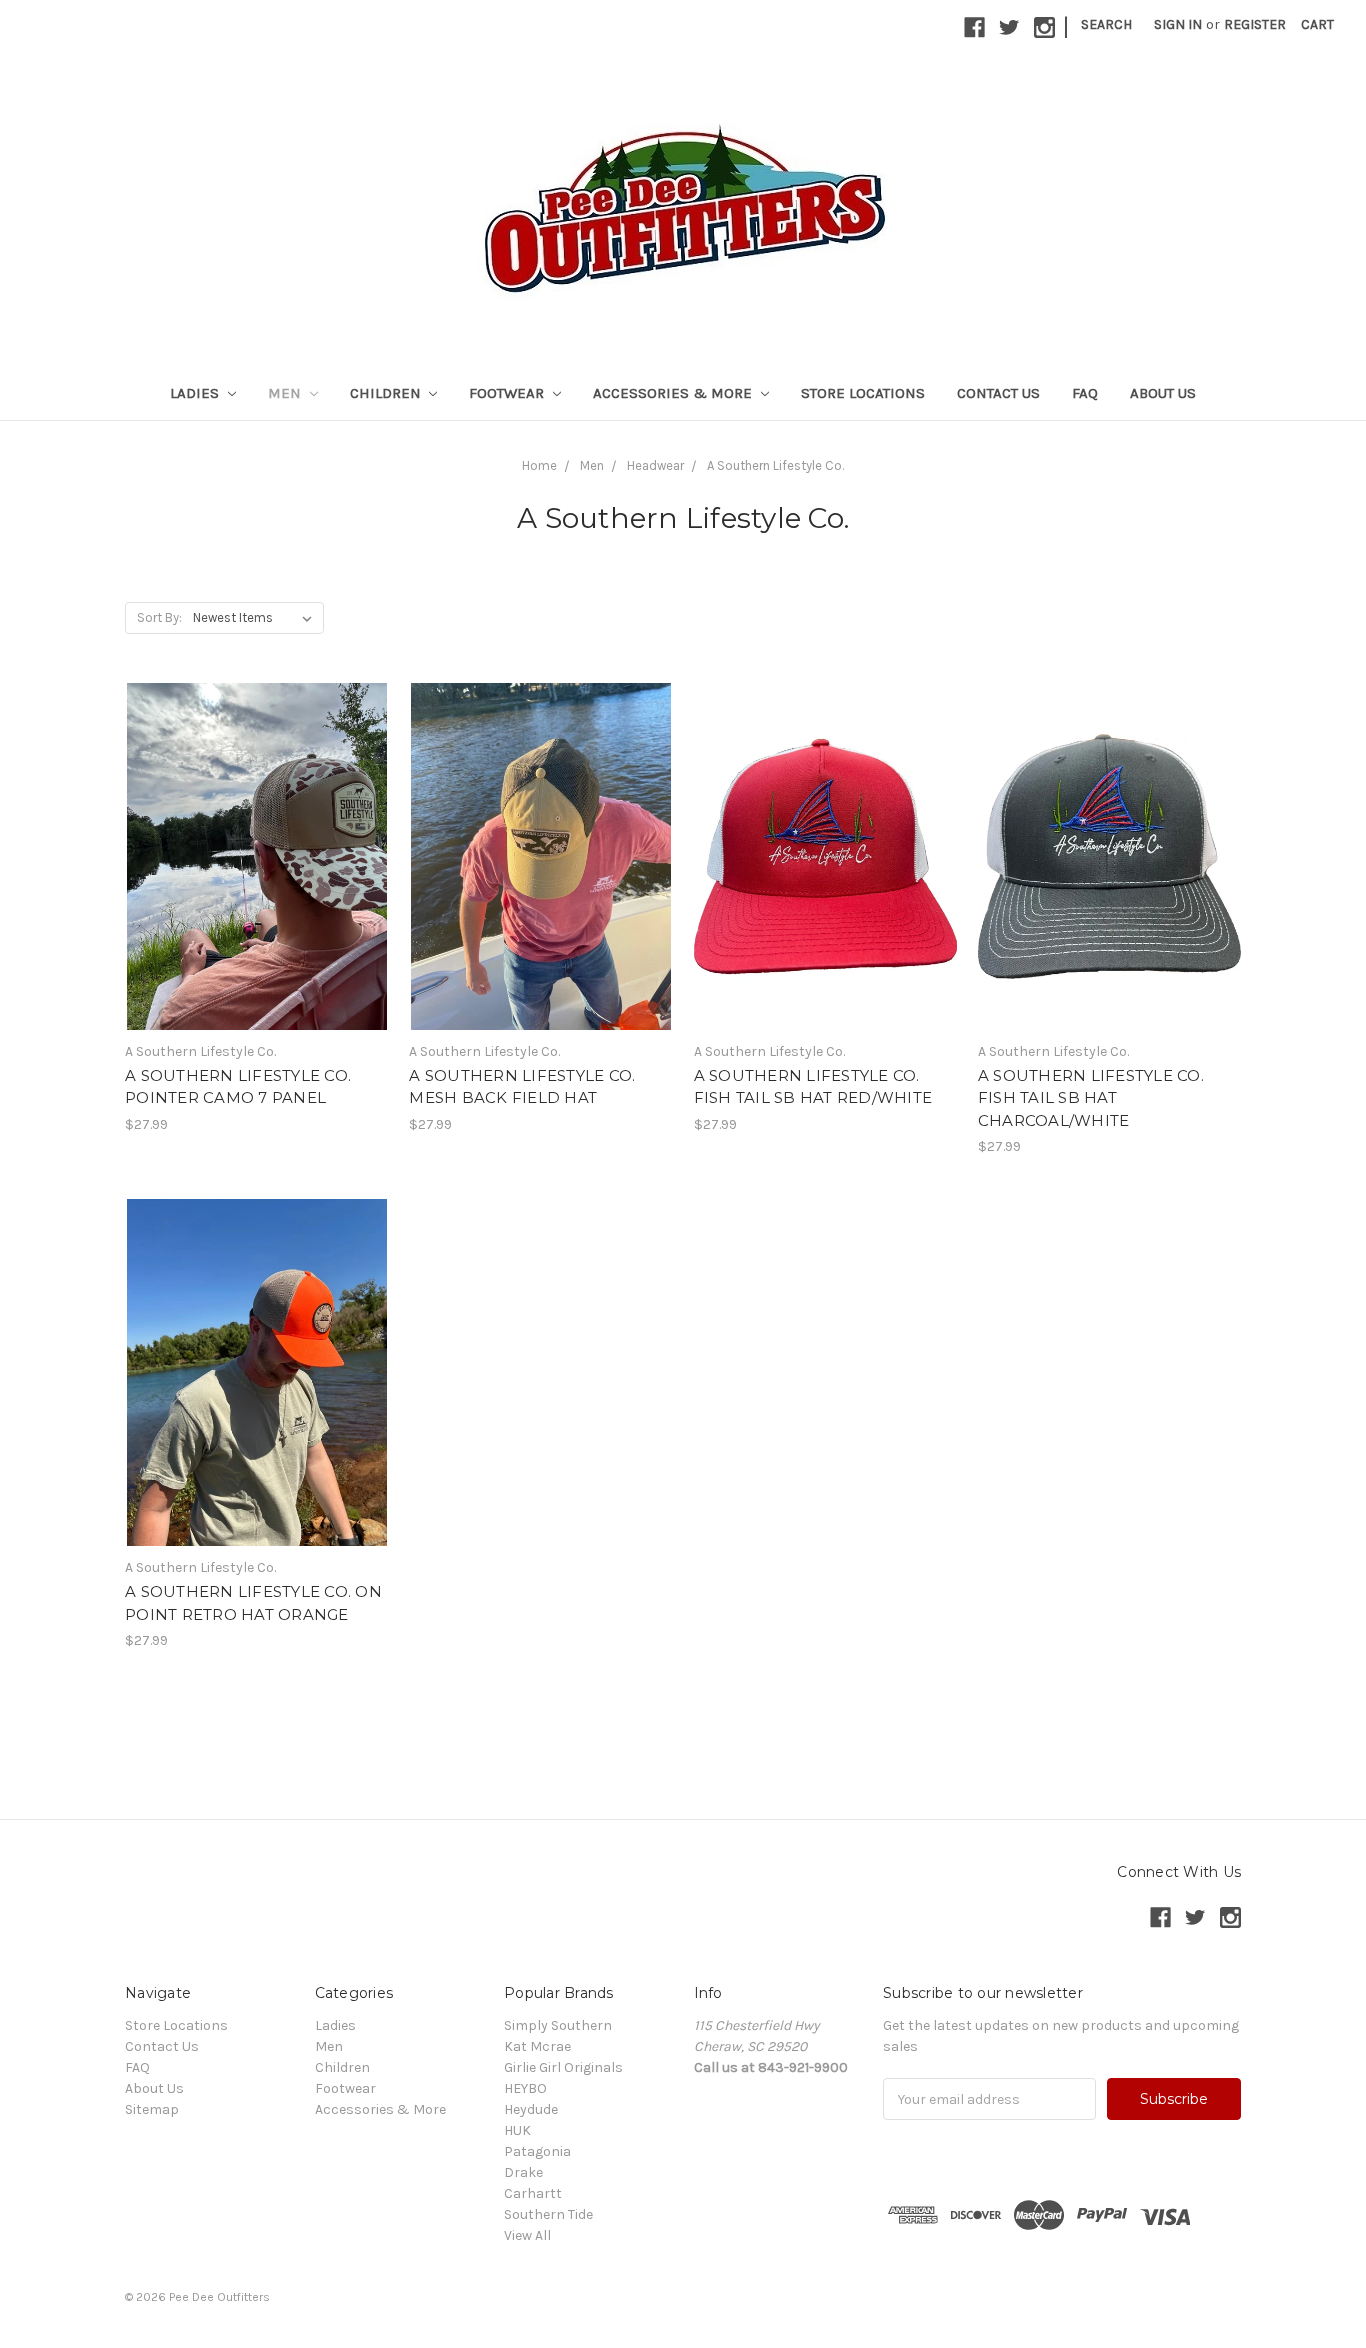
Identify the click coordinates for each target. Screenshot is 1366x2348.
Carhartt (533, 2193)
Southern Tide (548, 2214)
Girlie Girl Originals (563, 2067)
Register (1255, 24)
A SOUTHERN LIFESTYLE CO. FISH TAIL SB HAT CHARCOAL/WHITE (1091, 1098)
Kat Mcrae (537, 2046)
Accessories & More (674, 393)
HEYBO (525, 2088)
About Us (1163, 393)
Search (1106, 24)
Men (286, 393)
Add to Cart (256, 892)
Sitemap (152, 2109)
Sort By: (159, 617)
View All (527, 2235)
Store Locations (863, 393)
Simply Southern (558, 2025)
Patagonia (537, 2151)
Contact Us (998, 393)
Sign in (1178, 24)
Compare (250, 857)
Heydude (531, 2109)
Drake (523, 2172)
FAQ (1085, 393)
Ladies (196, 393)
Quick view (257, 821)
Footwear (508, 393)
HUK (517, 2130)
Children (387, 393)
